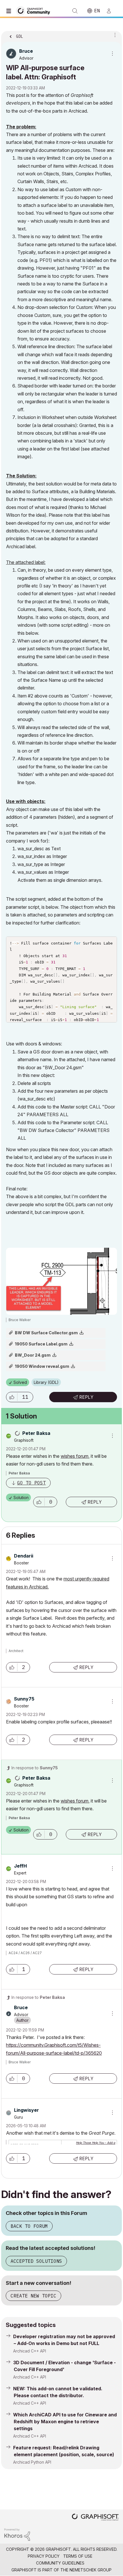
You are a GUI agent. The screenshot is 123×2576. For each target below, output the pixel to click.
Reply (86, 1397)
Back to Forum (29, 2226)
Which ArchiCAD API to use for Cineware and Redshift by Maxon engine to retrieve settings (65, 2422)
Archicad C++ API (30, 2351)
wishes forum (75, 1456)
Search (75, 11)
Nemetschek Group (91, 2570)
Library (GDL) (46, 1382)
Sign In (111, 11)
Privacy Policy (44, 2556)
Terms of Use (78, 2556)
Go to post (31, 1483)
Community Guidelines (60, 2563)
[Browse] (10, 11)
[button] (12, 1397)
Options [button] (114, 35)
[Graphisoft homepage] (95, 2518)
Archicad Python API (32, 2462)
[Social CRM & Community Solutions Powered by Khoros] (17, 2534)
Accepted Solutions (36, 2261)
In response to (35, 1768)
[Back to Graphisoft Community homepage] (35, 10)
